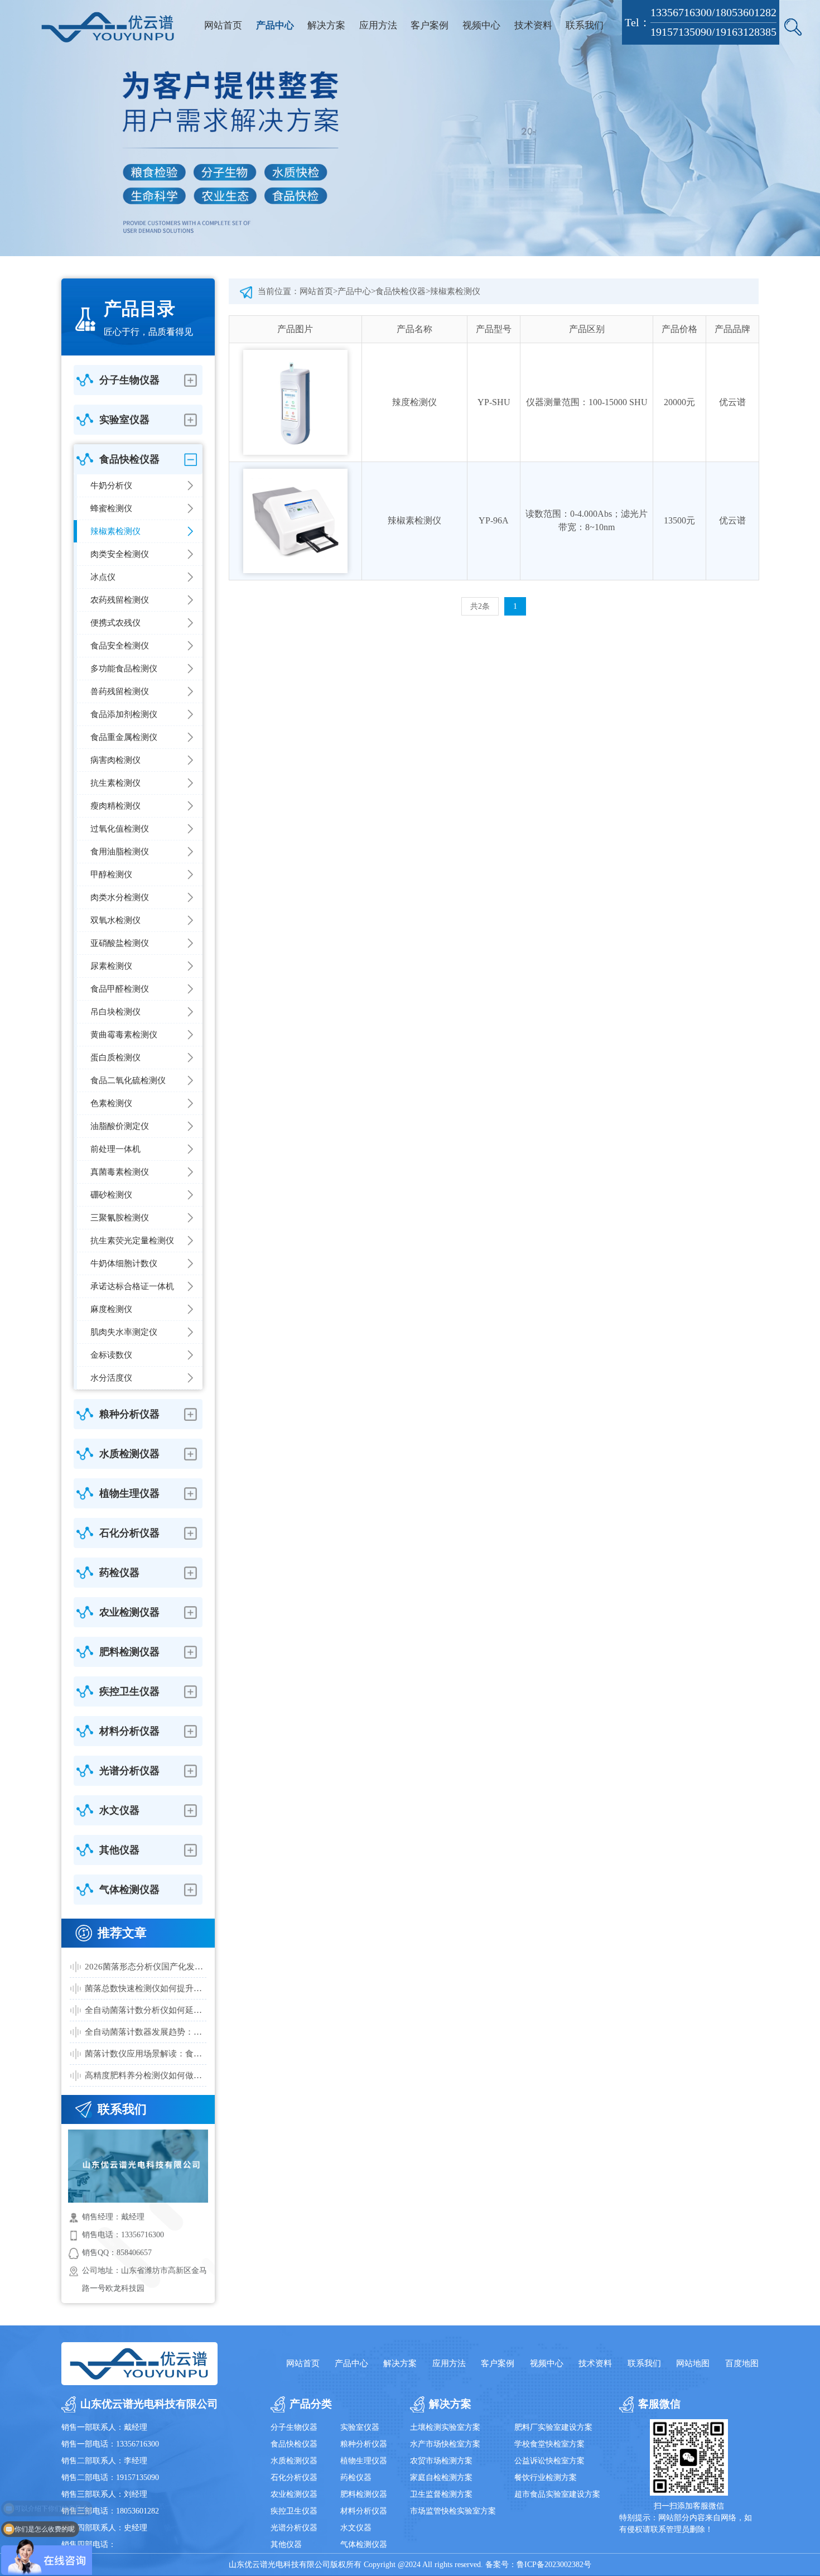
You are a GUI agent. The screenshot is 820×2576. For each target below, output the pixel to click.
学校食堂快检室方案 (549, 2444)
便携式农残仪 (115, 623)
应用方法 (378, 25)
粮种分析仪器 (364, 2444)
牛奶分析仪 (111, 486)
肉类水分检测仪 (120, 897)
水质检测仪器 (294, 2461)
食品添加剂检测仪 (124, 714)
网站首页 (223, 25)
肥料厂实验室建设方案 (553, 2427)
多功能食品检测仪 (124, 669)
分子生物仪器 (294, 2427)
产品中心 (275, 25)
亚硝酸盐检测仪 (120, 943)
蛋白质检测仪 (115, 1058)
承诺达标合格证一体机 (132, 1286)
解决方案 (326, 25)
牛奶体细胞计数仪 (124, 1263)
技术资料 (533, 25)
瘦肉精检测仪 (115, 806)
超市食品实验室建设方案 (557, 2494)
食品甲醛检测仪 (120, 989)
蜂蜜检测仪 (111, 508)
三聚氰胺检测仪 (120, 1218)
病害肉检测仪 (115, 760)
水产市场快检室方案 (445, 2444)
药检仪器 (356, 2478)
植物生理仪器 (364, 2461)
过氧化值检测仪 (120, 829)
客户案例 (430, 25)
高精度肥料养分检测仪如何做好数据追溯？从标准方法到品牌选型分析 (146, 2075)
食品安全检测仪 (120, 646)
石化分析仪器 (294, 2478)
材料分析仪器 (364, 2511)
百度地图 (742, 2363)
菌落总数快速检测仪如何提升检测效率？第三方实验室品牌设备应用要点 (146, 1988)
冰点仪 (103, 577)
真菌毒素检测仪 (120, 1172)
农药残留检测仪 (120, 600)
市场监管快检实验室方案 (453, 2511)
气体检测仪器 (364, 2544)
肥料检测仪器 (364, 2494)
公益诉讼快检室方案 (549, 2461)
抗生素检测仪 (115, 783)
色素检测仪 (111, 1103)
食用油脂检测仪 (120, 852)
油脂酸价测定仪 (120, 1126)
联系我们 (585, 25)
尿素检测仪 (111, 966)
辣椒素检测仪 (115, 531)
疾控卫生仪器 (294, 2511)
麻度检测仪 (111, 1309)
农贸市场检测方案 (441, 2461)
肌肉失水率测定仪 (124, 1332)
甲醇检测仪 (111, 874)
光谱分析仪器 (294, 2528)
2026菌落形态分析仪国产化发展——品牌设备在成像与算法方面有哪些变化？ (146, 1967)
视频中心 (481, 25)
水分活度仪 (111, 1378)
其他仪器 (286, 2544)
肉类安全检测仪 (120, 554)
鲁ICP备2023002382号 (554, 2565)
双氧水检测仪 (115, 920)
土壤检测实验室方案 (445, 2427)
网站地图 (693, 2363)
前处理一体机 (115, 1149)
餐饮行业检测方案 (546, 2478)
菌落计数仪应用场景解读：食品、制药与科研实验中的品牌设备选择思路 (146, 2054)
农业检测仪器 (294, 2494)
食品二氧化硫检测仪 (128, 1080)
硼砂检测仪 (111, 1195)
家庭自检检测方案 (441, 2478)
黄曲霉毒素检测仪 (124, 1035)
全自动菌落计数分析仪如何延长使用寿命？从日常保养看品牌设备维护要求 (146, 2010)
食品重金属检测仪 (124, 737)
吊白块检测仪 (115, 1012)
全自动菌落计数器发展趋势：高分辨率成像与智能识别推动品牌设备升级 (146, 2032)
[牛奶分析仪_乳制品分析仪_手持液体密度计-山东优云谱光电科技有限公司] (108, 27)
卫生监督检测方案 (441, 2494)
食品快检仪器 (401, 291)
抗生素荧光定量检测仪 (132, 1241)
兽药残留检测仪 (120, 691)
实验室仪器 (360, 2427)
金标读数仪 (111, 1355)
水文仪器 (356, 2528)
